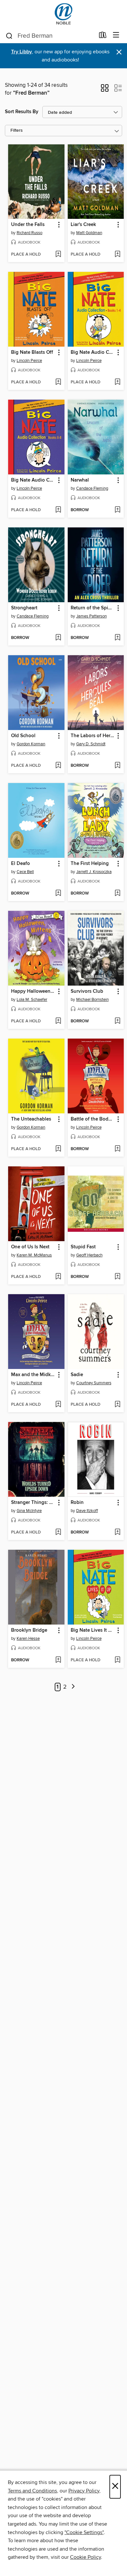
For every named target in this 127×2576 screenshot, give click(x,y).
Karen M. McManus (34, 1255)
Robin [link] (77, 1503)
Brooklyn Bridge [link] (29, 1630)
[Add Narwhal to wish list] (117, 510)
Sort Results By (22, 112)
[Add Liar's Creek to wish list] (117, 255)
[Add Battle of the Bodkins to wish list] (117, 1149)
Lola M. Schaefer (32, 1000)
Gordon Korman (31, 744)
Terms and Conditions (32, 2491)
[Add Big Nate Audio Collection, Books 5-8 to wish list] (58, 510)
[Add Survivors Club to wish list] (117, 1021)
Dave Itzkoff (87, 1511)
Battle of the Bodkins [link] (93, 1119)
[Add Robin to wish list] (117, 1533)
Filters (17, 131)
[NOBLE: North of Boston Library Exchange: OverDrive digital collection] (63, 14)
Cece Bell (25, 872)
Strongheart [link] (24, 608)
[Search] (9, 35)
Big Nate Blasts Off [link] (32, 352)
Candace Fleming (92, 488)
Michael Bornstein (92, 1000)
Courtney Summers (94, 1383)
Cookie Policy (85, 2557)
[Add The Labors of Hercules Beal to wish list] (117, 766)
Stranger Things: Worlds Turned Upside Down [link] (33, 1503)
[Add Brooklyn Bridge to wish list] (58, 1660)
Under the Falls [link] (28, 225)
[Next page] (73, 1687)
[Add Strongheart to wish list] (58, 638)
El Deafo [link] (21, 864)
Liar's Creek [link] (83, 225)
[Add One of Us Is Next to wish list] (58, 1277)
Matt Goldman (89, 233)
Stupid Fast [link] (83, 1247)
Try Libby (21, 52)
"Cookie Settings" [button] (84, 2532)
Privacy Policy (84, 2491)
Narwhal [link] (80, 480)
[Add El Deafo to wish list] (58, 894)
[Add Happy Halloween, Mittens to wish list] (58, 1021)
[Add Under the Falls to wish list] (58, 255)
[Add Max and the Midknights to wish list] (58, 1405)
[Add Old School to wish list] (58, 766)
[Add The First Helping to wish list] (117, 894)
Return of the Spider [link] (93, 608)
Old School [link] (23, 736)
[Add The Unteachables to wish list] (58, 1149)
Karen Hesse (28, 1639)
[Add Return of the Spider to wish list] (117, 638)
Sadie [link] (77, 1375)
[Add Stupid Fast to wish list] (117, 1277)
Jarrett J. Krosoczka (94, 872)
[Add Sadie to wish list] (117, 1405)
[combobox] (50, 36)
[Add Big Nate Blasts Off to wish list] (58, 382)
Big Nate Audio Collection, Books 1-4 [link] (93, 352)
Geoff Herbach (89, 1255)
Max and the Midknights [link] (33, 1375)
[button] (105, 90)
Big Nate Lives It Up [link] (93, 1630)
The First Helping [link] (90, 864)
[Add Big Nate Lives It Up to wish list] (117, 1660)
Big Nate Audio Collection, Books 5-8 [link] (33, 480)
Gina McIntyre (29, 1511)
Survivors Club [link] (87, 991)
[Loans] (103, 36)
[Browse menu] (116, 35)
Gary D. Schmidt (91, 744)
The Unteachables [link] (31, 1119)
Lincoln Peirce (29, 361)
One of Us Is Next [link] (30, 1247)
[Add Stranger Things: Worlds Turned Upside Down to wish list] (58, 1533)
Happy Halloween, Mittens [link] (33, 991)
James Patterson (92, 616)
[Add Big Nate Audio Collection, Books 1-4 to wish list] (117, 382)
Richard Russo (29, 233)
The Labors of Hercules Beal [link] (93, 736)
